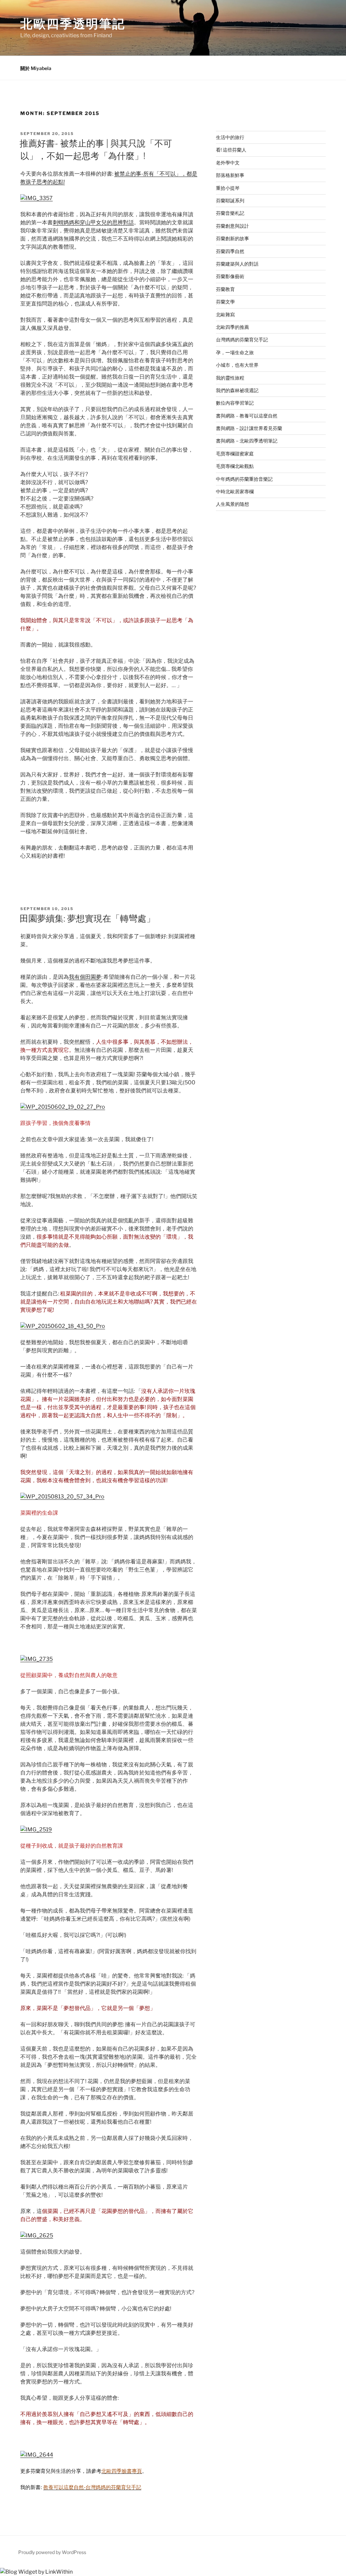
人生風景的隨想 (232, 504)
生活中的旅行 (230, 137)
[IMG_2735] (36, 1659)
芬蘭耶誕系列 (230, 200)
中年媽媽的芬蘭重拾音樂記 (244, 479)
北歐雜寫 (225, 314)
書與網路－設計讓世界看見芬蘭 (249, 428)
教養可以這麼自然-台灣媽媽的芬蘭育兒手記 (92, 2487)
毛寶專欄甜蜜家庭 (235, 454)
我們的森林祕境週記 (237, 390)
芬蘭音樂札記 (230, 213)
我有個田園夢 (85, 977)
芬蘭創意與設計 (232, 226)
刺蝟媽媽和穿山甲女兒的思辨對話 (93, 222)
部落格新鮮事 (230, 175)
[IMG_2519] (36, 1829)
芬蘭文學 (225, 302)
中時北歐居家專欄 (235, 491)
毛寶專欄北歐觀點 (235, 466)
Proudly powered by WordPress (52, 2552)
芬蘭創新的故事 (232, 238)
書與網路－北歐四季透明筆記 (247, 441)
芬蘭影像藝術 (230, 276)
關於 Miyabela (36, 68)
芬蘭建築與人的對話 (237, 264)
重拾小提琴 (228, 188)
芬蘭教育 (225, 289)
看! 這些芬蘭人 (231, 150)
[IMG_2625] (37, 2235)
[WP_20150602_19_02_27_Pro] (63, 1107)
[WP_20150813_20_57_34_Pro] (62, 1497)
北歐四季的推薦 (232, 327)
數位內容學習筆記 (235, 403)
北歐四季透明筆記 (73, 24)
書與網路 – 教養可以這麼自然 (247, 416)
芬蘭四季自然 (230, 251)
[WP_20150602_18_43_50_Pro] (63, 1326)
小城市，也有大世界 (237, 365)
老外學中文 (228, 163)
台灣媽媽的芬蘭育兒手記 (242, 340)
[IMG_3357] (36, 198)
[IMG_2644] (37, 2455)
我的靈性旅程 (230, 378)
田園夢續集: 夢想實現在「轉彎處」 (87, 918)
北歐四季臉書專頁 (122, 2471)
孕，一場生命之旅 (235, 352)
